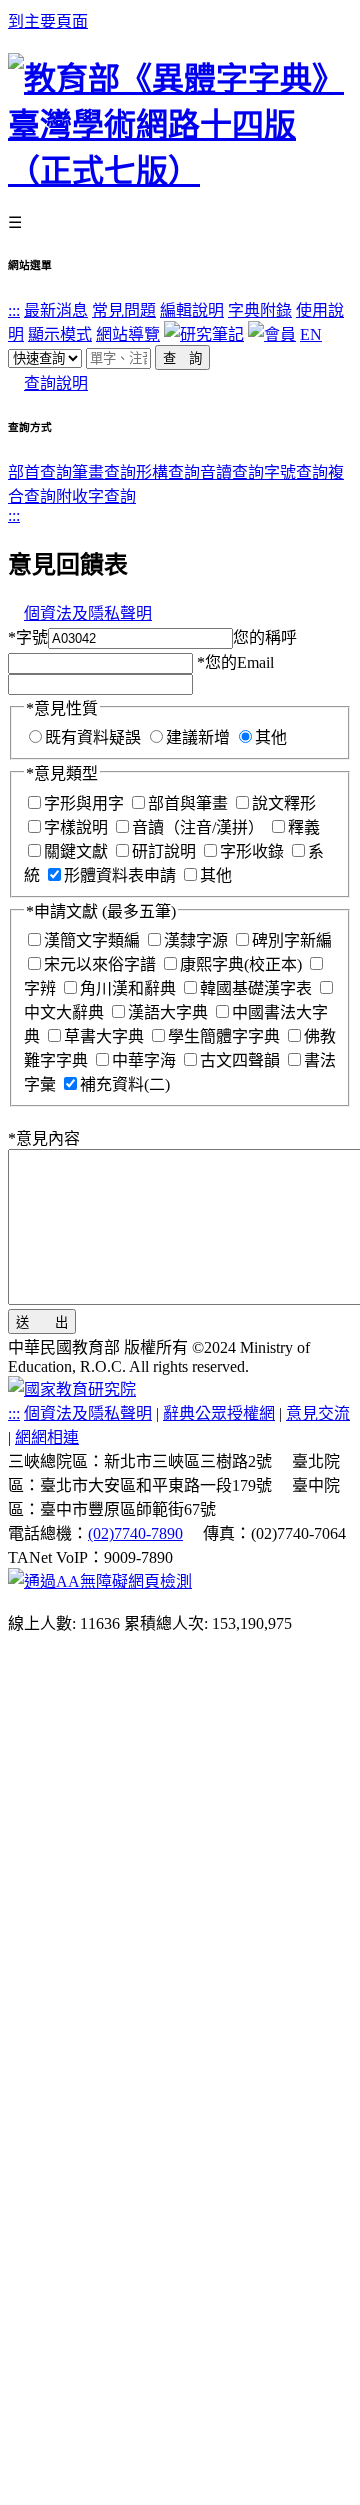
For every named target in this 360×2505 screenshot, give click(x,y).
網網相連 (47, 1437)
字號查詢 (296, 472)
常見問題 (124, 310)
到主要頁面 (48, 21)
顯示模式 (60, 334)
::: (14, 310)
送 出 (42, 1322)
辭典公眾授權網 (219, 1413)
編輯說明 (192, 310)
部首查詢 (40, 472)
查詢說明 (56, 383)
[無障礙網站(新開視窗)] (100, 1581)
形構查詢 (168, 472)
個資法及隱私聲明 (88, 613)
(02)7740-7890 (135, 1533)
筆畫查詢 (104, 472)
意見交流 (318, 1413)
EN (311, 334)
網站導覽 (128, 334)
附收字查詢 (96, 496)
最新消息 (56, 310)
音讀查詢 (232, 472)
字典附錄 (260, 310)
